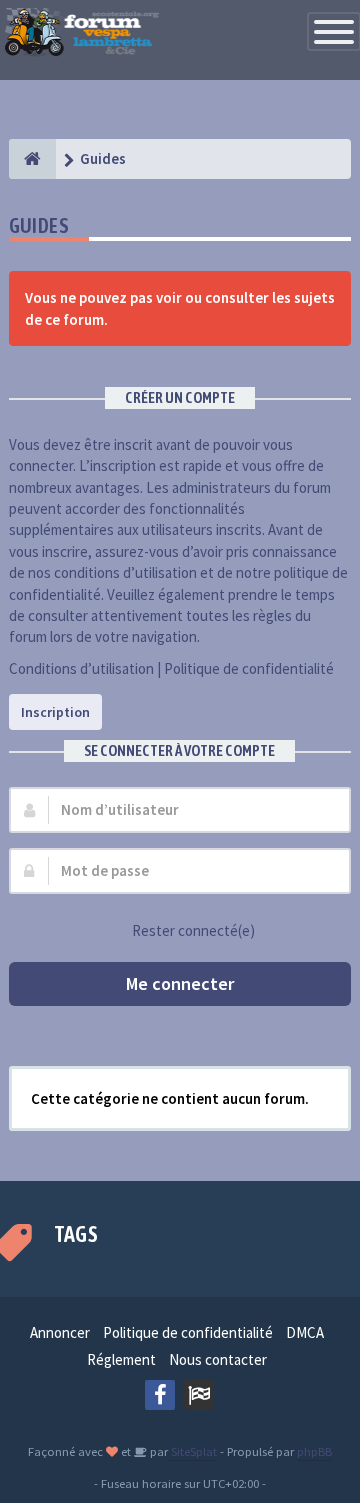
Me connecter (180, 983)
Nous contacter (218, 1359)
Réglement (121, 1359)
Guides (39, 225)
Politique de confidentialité (249, 668)
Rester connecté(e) (193, 930)
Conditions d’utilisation (81, 668)
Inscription (55, 712)
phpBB (314, 1451)
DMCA (305, 1332)
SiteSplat (192, 1451)
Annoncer (60, 1332)
